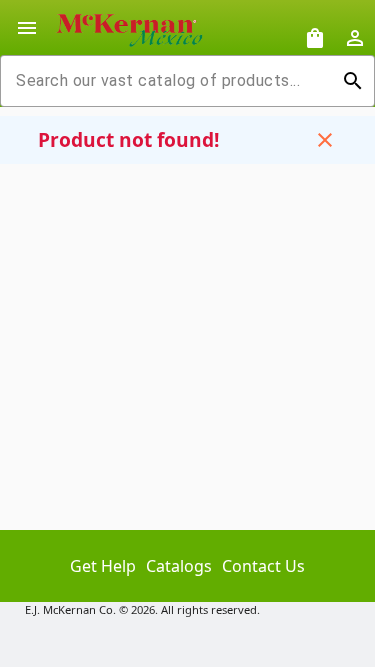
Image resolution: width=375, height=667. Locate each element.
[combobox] (171, 81)
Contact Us (263, 566)
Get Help (103, 566)
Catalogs (179, 566)
